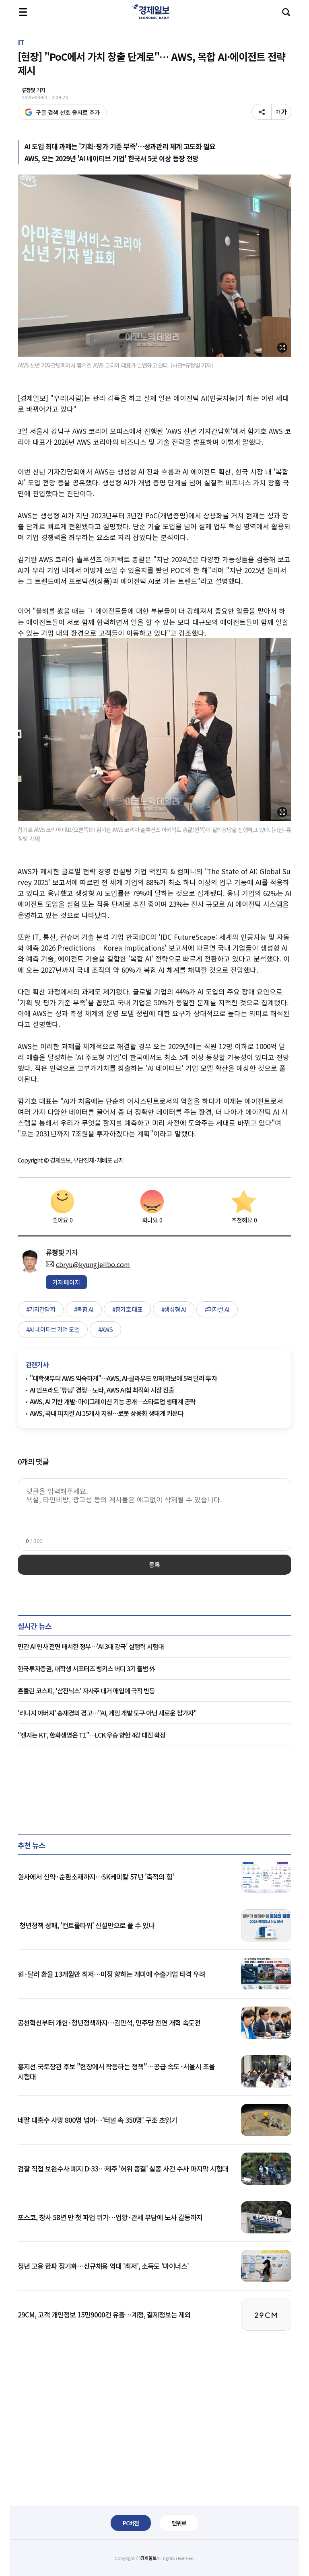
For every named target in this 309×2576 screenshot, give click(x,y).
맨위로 (179, 2523)
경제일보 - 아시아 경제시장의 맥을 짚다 (154, 12)
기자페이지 (66, 1282)
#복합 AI (84, 1309)
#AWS (105, 1329)
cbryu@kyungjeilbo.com (93, 1264)
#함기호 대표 (127, 1309)
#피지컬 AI (217, 1309)
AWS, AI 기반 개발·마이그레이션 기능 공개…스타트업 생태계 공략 (113, 1401)
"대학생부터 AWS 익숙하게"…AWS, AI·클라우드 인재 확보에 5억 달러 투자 (123, 1378)
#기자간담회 (41, 1309)
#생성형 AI (174, 1309)
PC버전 (131, 2523)
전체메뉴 (23, 12)
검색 (286, 12)
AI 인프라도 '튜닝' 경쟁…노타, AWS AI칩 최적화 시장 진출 (102, 1390)
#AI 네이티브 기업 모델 (53, 1329)
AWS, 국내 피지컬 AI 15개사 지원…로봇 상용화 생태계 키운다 (107, 1413)
